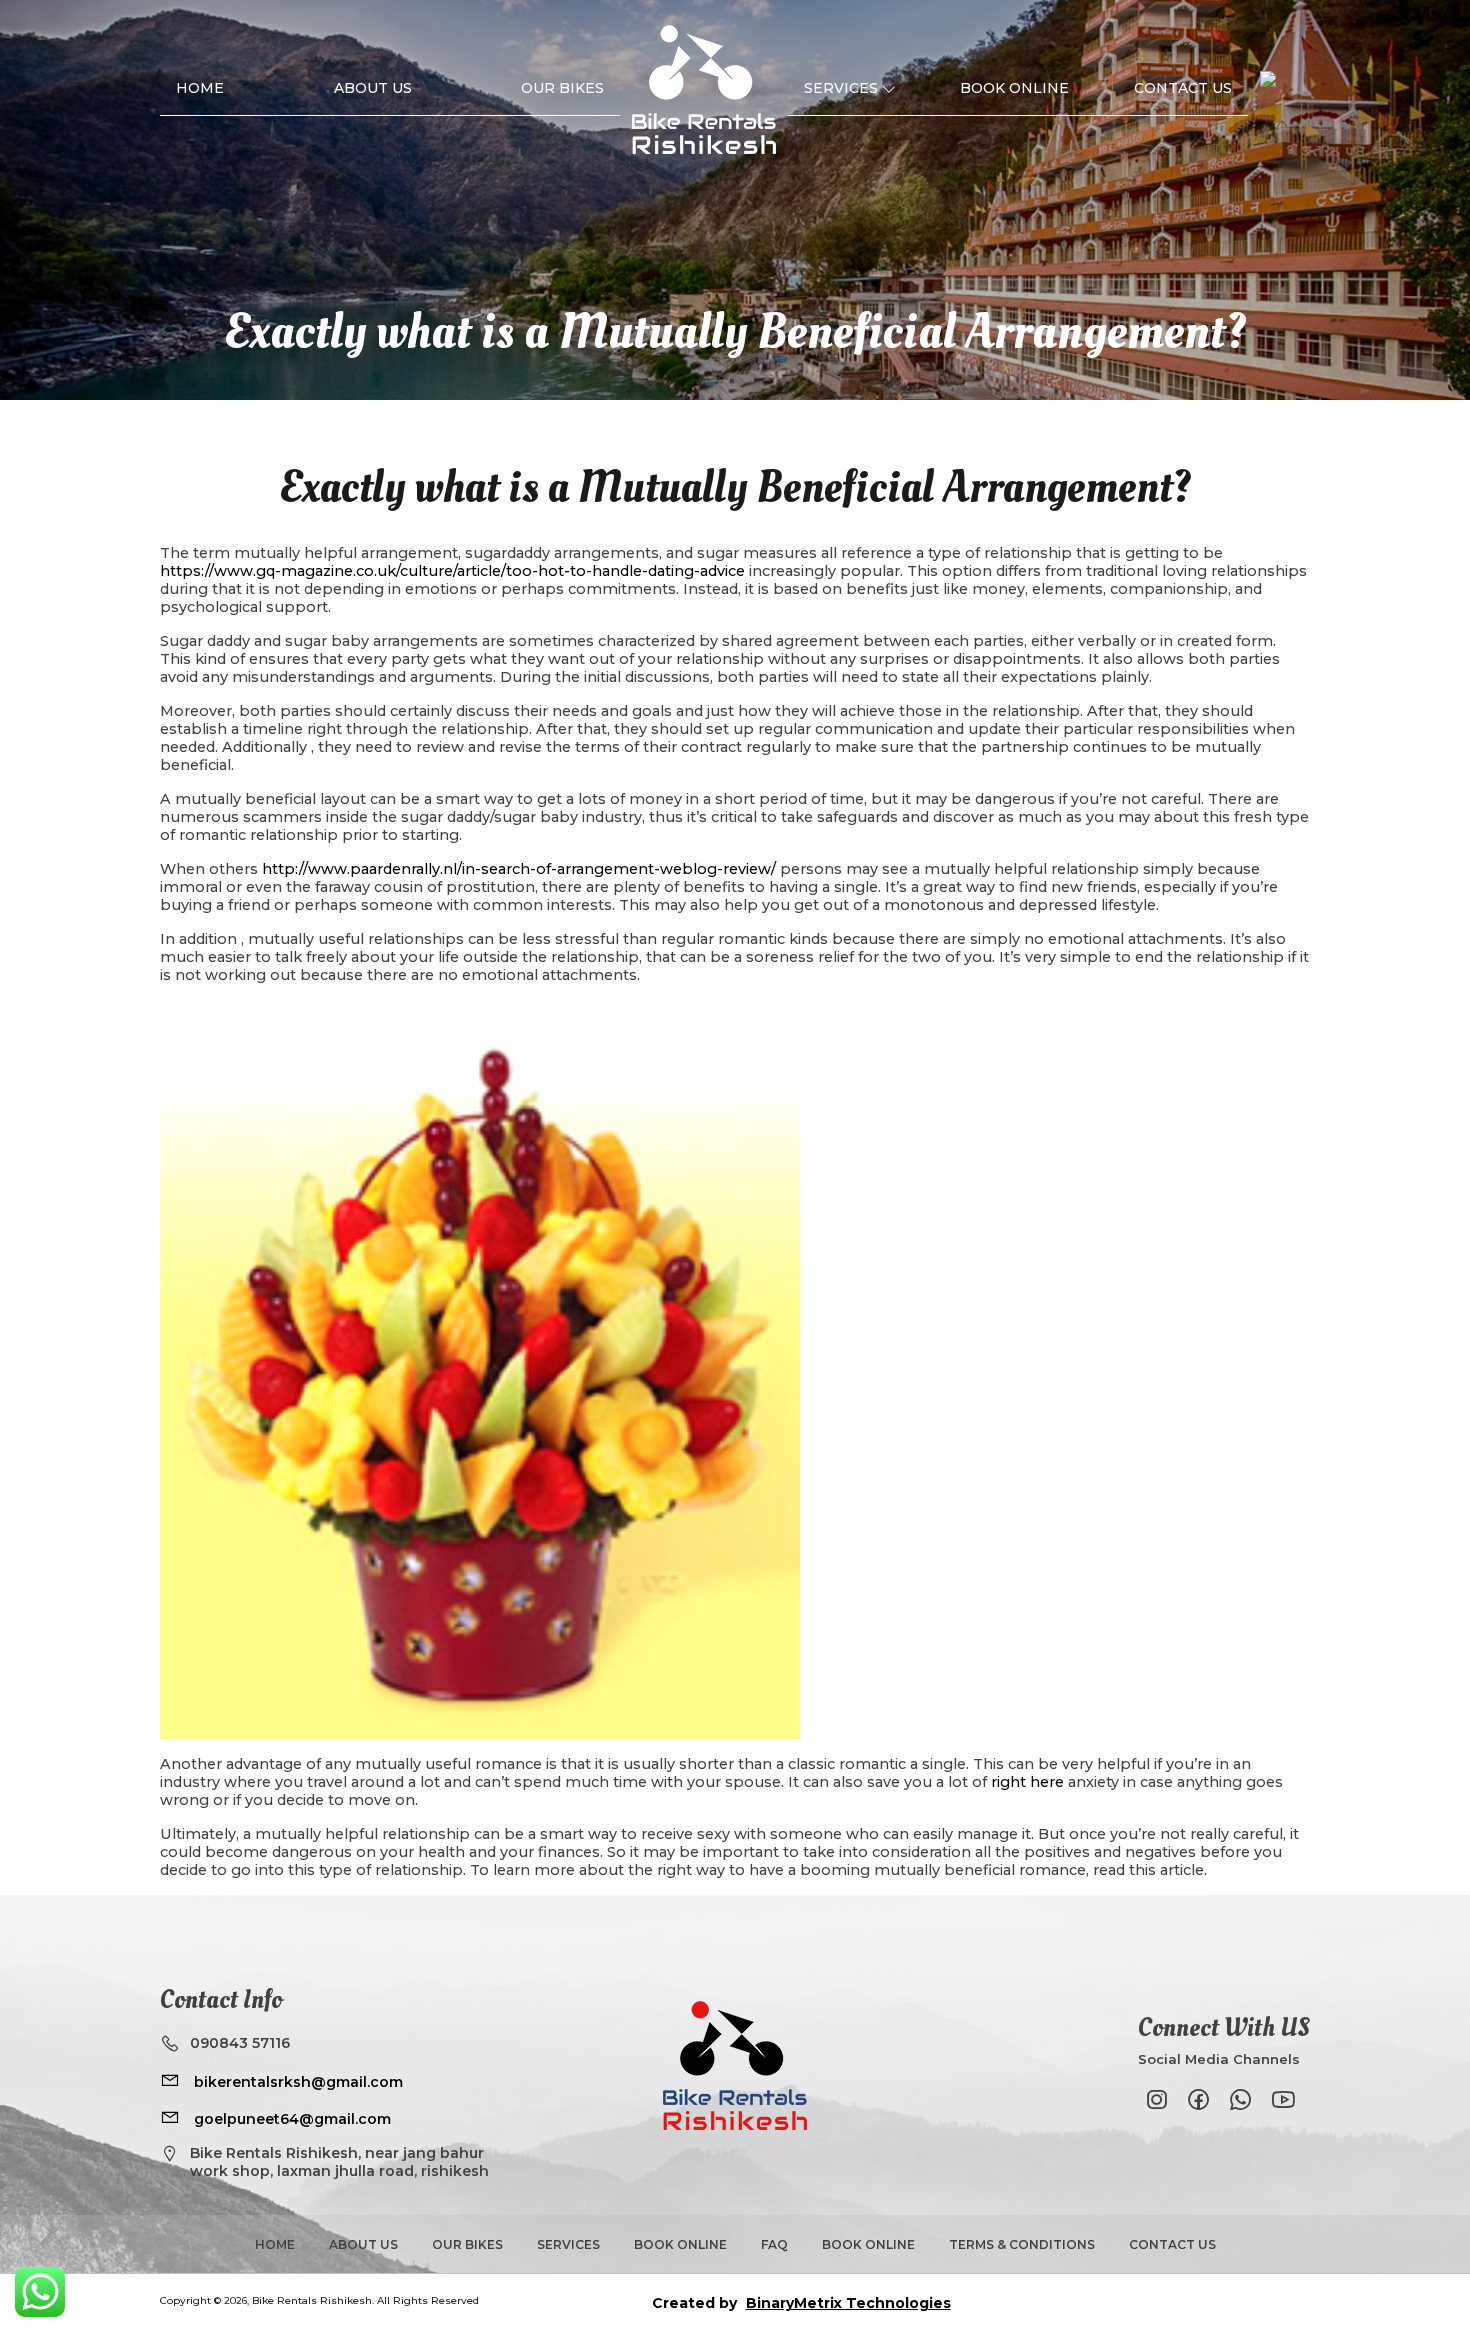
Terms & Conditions (1022, 2244)
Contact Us (1183, 88)
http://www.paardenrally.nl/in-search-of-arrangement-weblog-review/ (519, 869)
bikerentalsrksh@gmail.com (296, 2082)
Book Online (1014, 88)
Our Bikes (562, 88)
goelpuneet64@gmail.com (290, 2119)
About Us (373, 88)
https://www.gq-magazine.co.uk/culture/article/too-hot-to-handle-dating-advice (452, 571)
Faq (774, 2244)
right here (1027, 1782)
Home (200, 88)
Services (841, 88)
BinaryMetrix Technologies (848, 2303)
